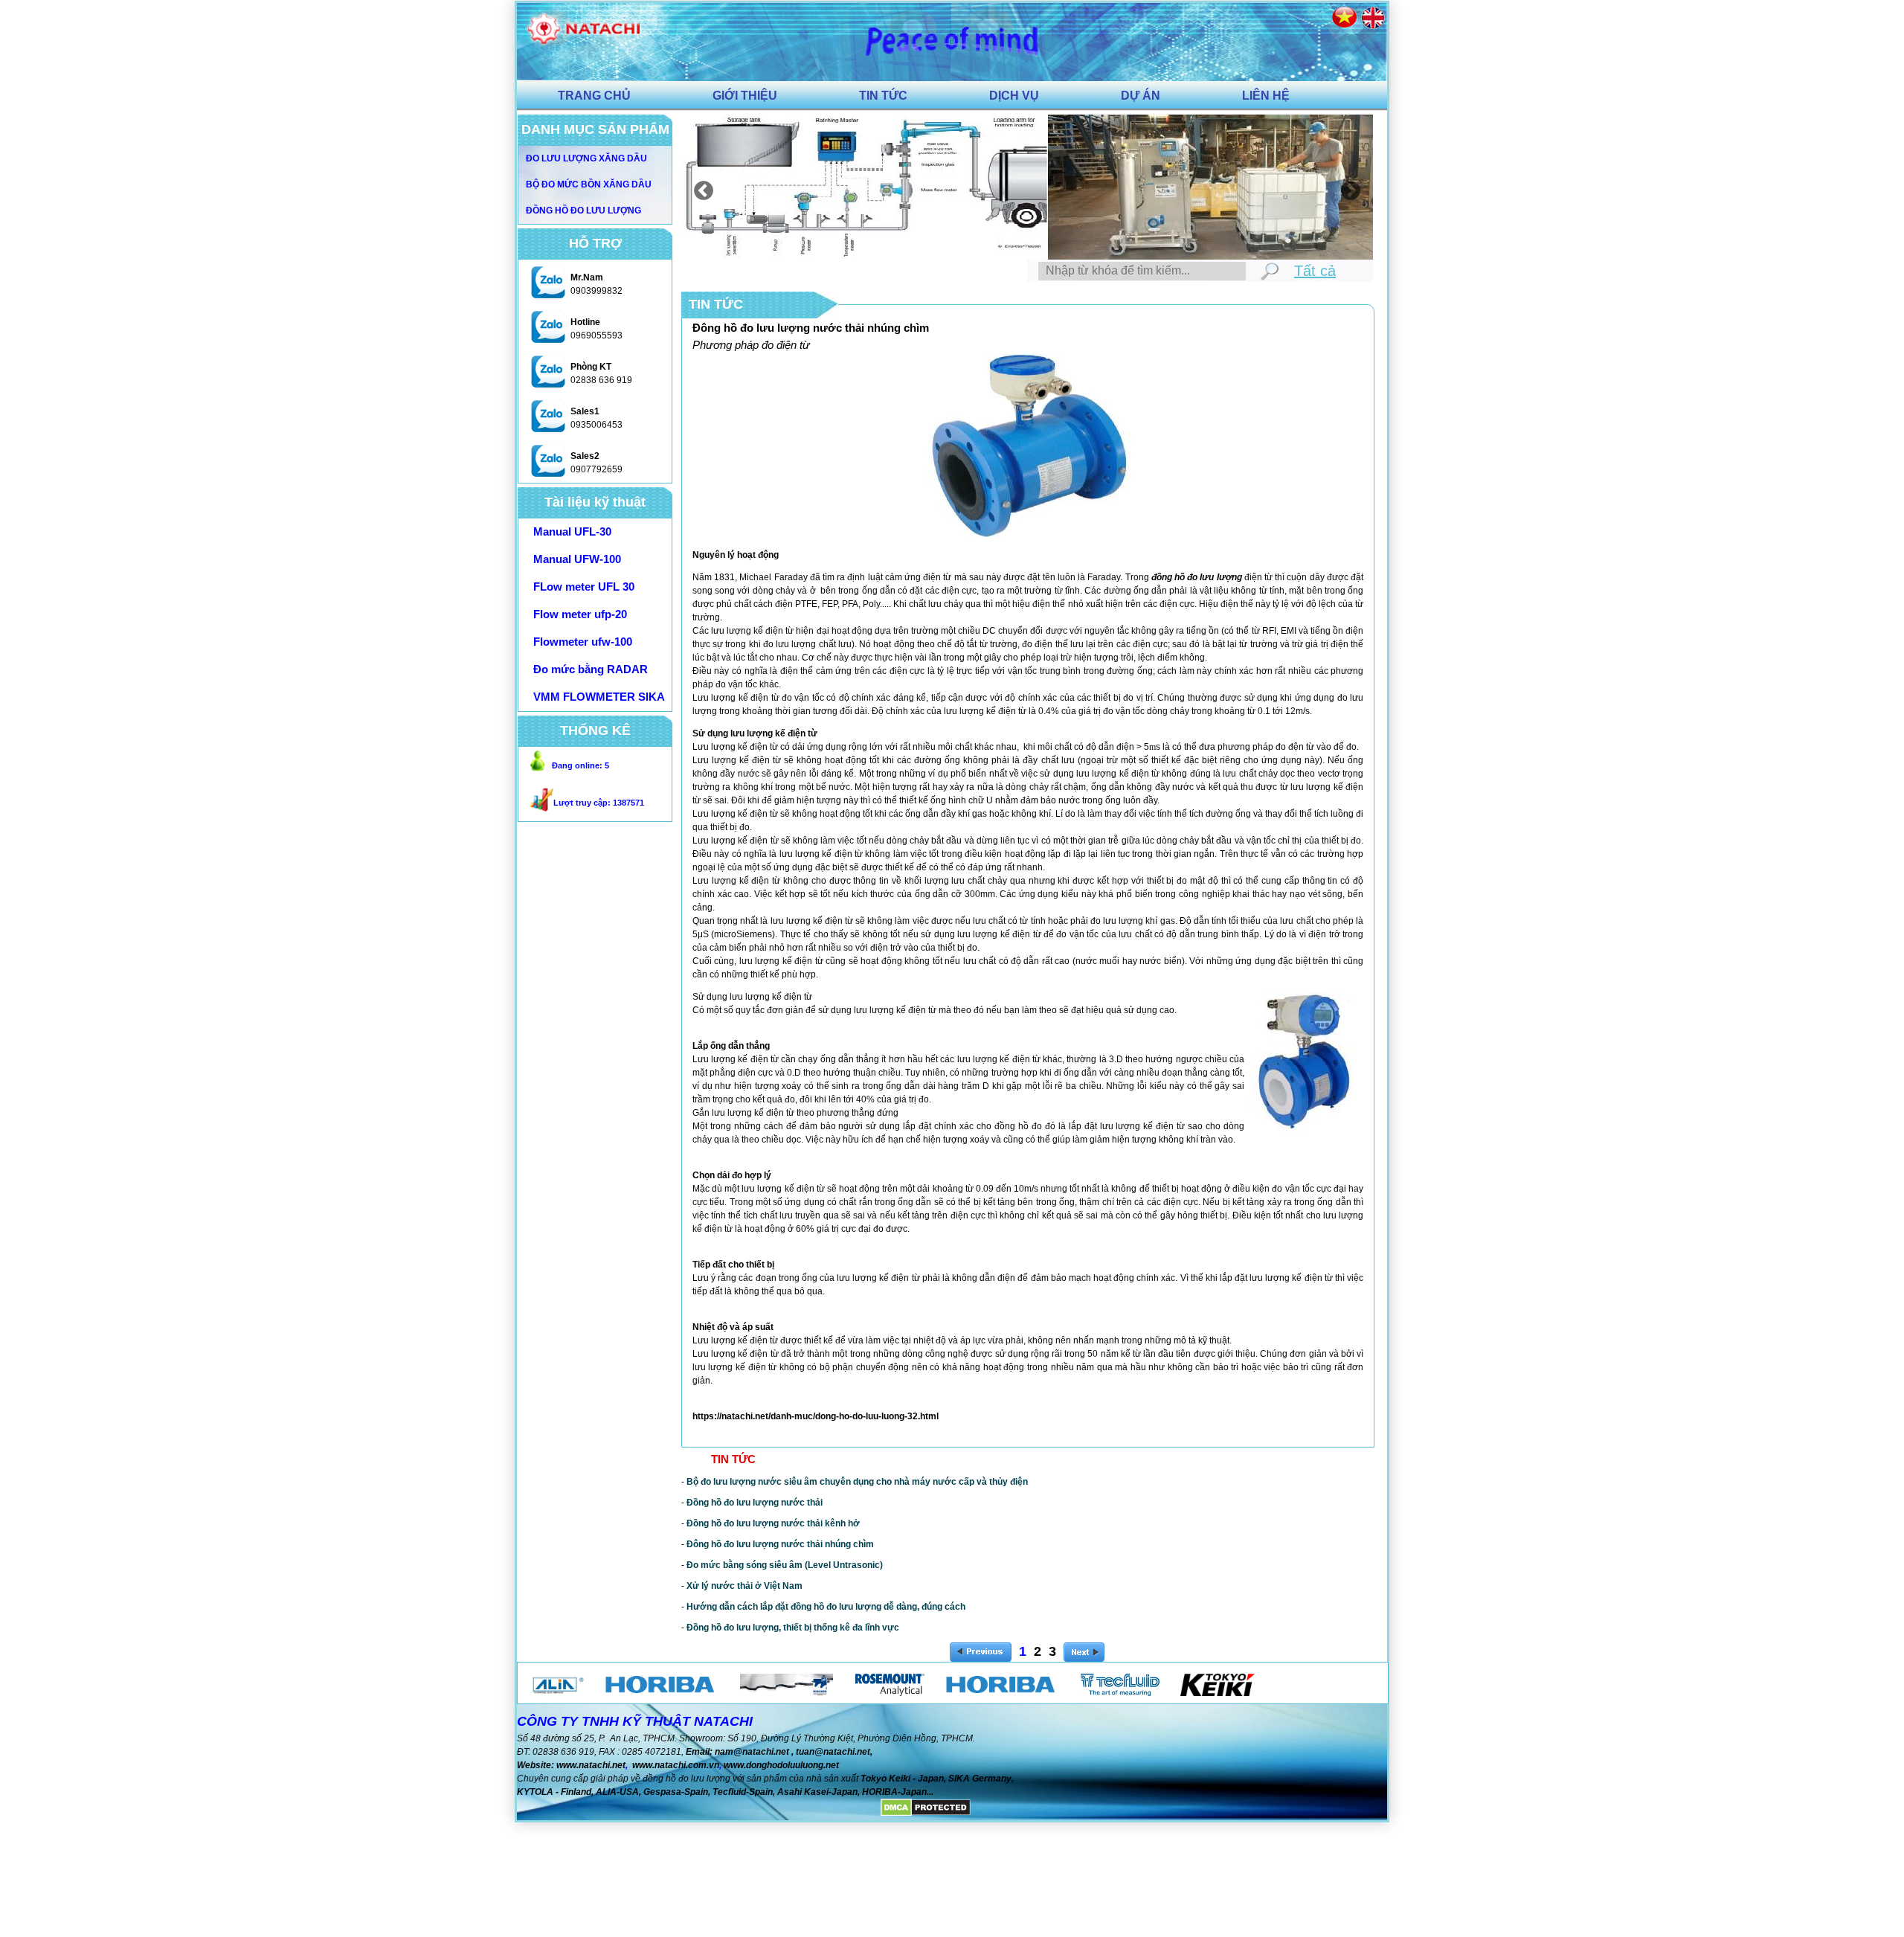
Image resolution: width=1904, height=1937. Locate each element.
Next (1347, 187)
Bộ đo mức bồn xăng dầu (589, 184)
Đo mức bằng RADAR (591, 669)
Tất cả (1315, 271)
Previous (700, 187)
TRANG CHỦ (594, 96)
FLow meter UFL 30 (584, 587)
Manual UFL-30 (572, 531)
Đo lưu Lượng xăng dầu (586, 158)
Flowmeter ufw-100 (583, 642)
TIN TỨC (883, 96)
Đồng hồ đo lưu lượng (583, 211)
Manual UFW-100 (577, 559)
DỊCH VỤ (1014, 96)
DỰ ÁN (1141, 96)
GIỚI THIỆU (745, 96)
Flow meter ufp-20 (580, 614)
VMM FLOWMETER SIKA (599, 697)
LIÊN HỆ (1266, 96)
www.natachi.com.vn (676, 1765)
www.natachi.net (591, 1765)
